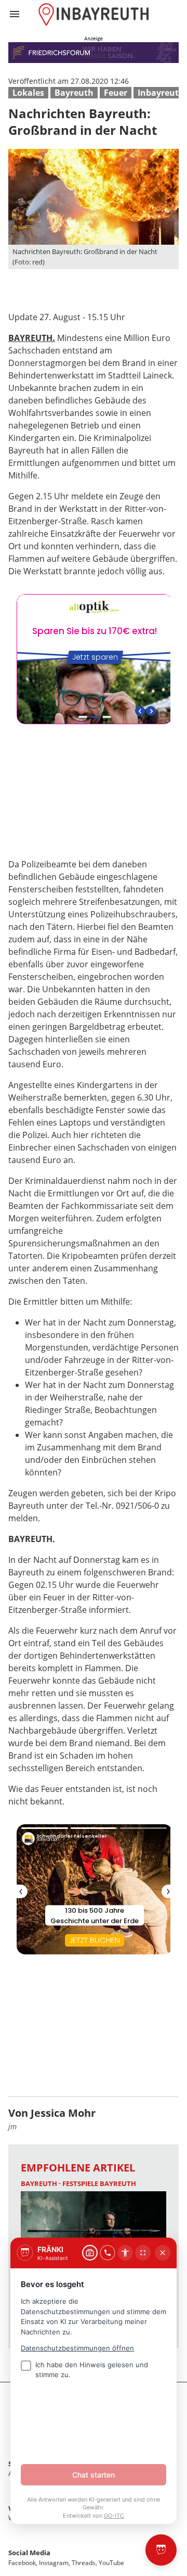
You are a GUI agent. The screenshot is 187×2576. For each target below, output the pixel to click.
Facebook (22, 2563)
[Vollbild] (143, 2253)
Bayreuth (74, 93)
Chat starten (94, 2475)
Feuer (116, 93)
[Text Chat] (90, 2253)
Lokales (28, 93)
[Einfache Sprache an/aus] (125, 2253)
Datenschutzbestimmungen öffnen (77, 2348)
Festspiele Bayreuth (99, 2183)
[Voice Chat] (108, 2253)
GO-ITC (114, 2516)
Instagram (54, 2563)
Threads (84, 2563)
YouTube (111, 2563)
